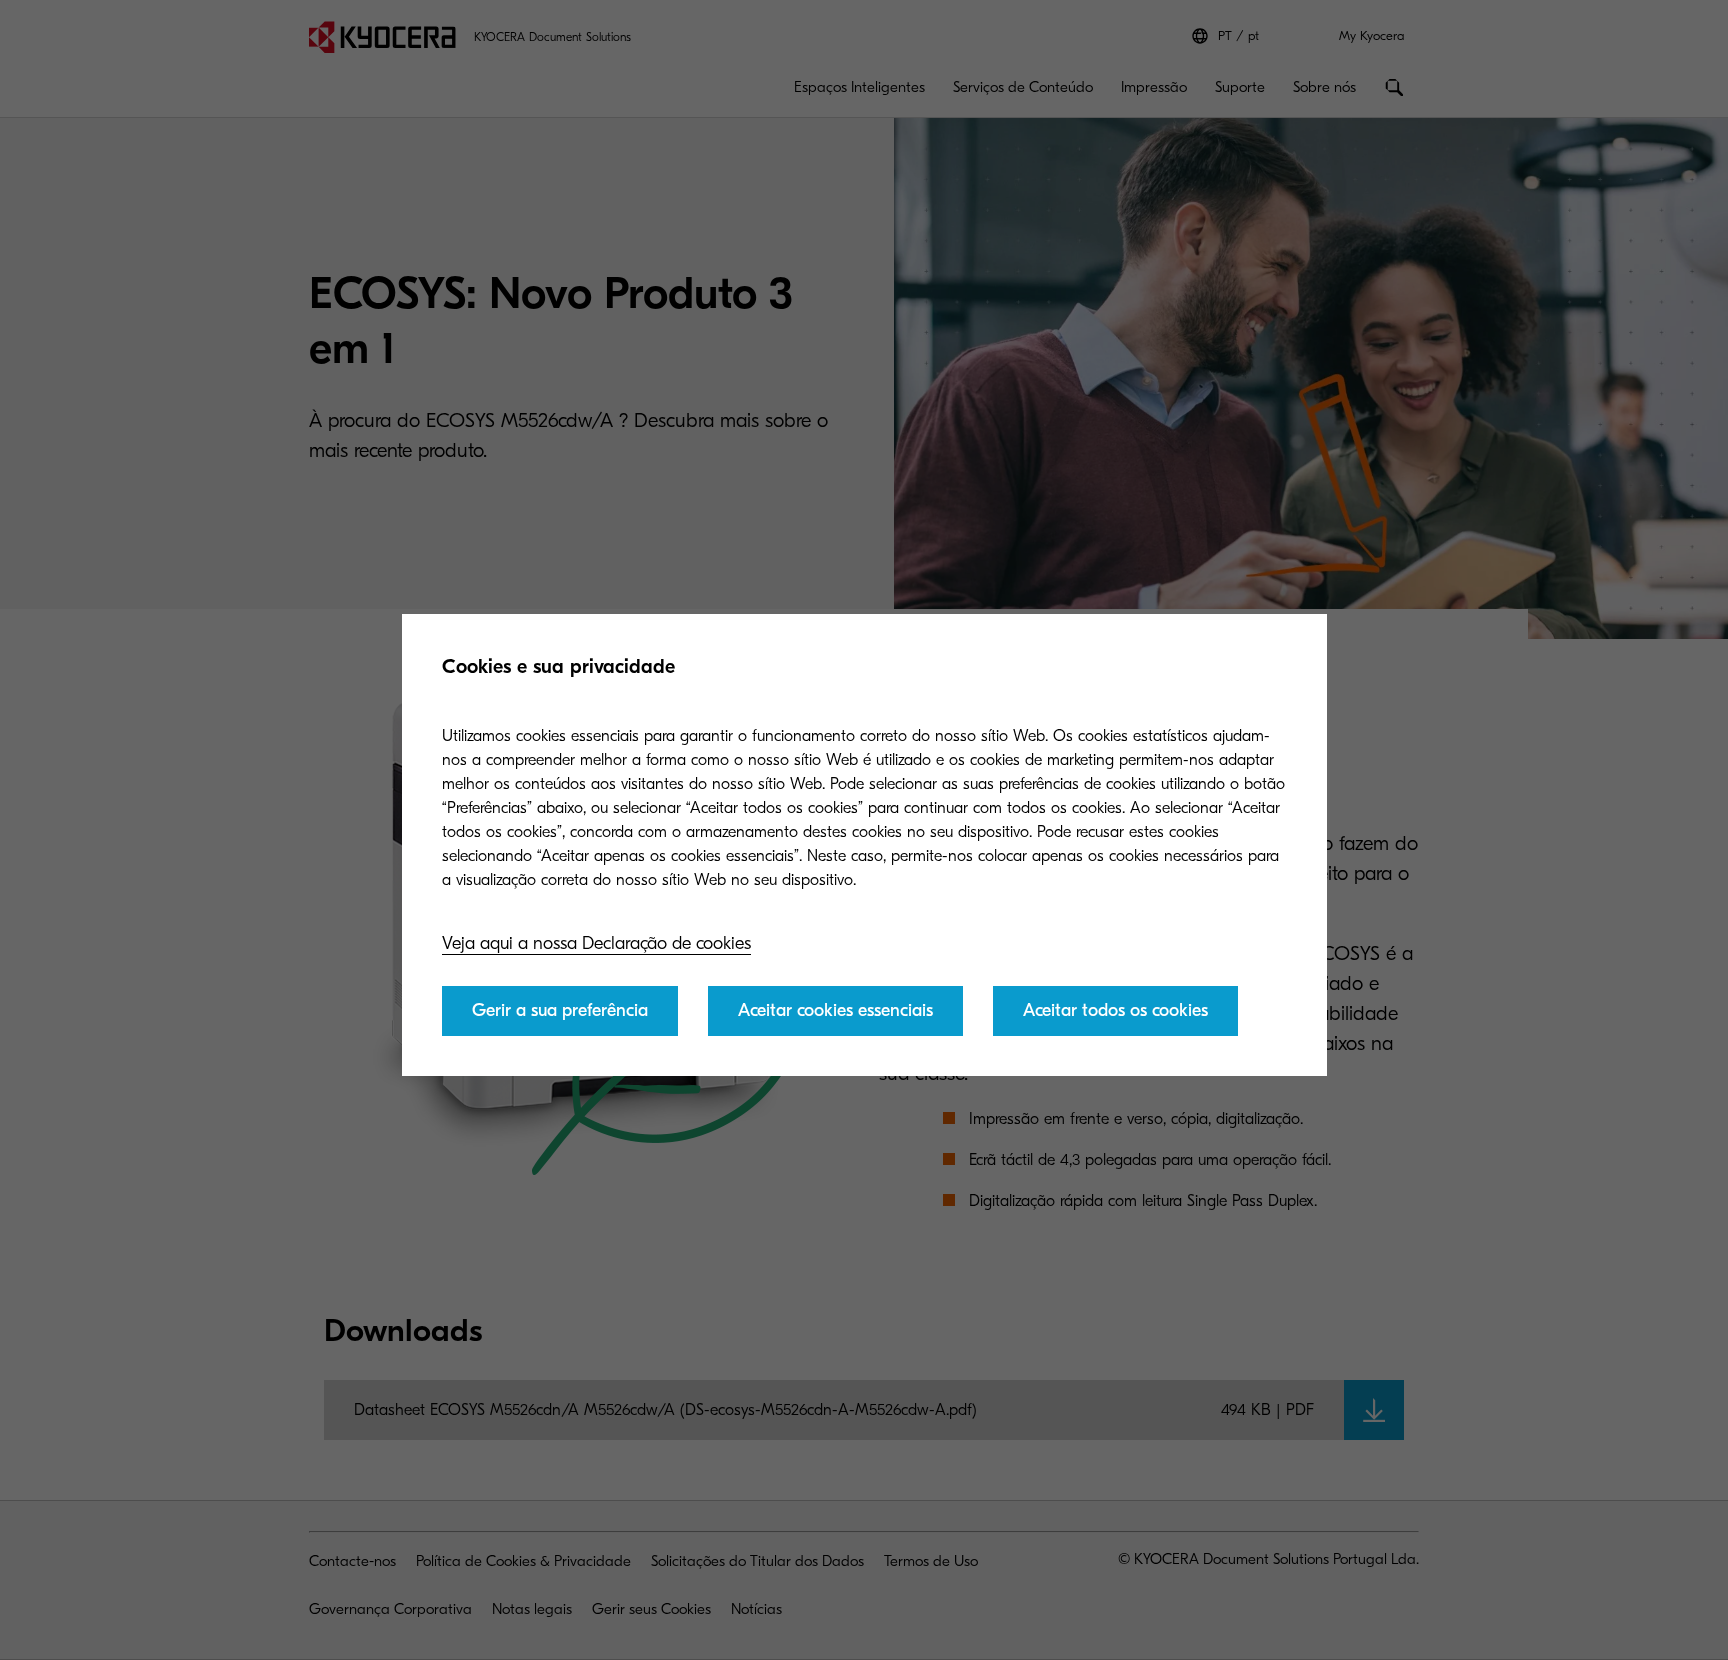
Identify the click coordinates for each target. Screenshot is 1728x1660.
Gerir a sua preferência (560, 1010)
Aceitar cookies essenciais (835, 1010)
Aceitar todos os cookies (1115, 1010)
